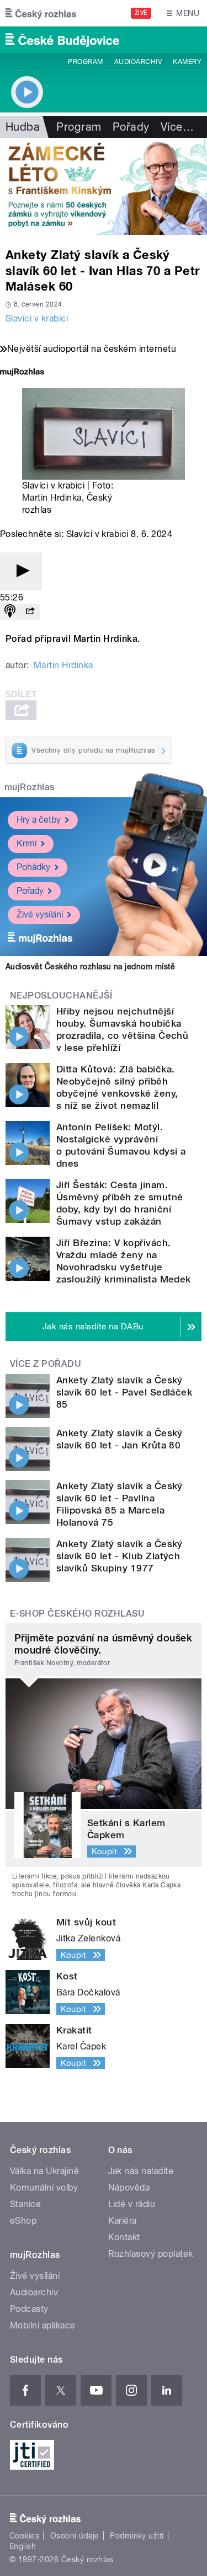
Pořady (131, 127)
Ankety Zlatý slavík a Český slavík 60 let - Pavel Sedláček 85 (124, 1392)
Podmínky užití (137, 2536)
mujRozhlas (30, 787)
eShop (23, 2221)
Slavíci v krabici (37, 318)
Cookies (24, 2536)
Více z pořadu (46, 1364)
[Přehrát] (21, 571)
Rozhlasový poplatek (151, 2254)
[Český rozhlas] (41, 13)
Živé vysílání (40, 914)
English (23, 2546)
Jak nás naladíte (141, 2171)
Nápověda (129, 2188)
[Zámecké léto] (104, 186)
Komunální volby (44, 2188)
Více (177, 127)
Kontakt (124, 2237)
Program (85, 62)
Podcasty (29, 2309)
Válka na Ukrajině (44, 2171)
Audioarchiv (138, 62)
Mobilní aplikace (43, 2325)
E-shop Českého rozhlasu (77, 1614)
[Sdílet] (30, 612)
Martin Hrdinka (52, 498)
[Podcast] (10, 612)
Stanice (25, 2204)
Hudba (23, 127)
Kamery (187, 62)
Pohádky (33, 867)
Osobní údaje (75, 2536)
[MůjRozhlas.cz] (22, 373)
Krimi (26, 843)
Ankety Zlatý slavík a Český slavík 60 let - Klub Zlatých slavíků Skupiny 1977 (120, 1556)
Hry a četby (39, 820)
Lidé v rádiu (132, 2204)
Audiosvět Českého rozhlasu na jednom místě (90, 967)
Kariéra (123, 2221)
